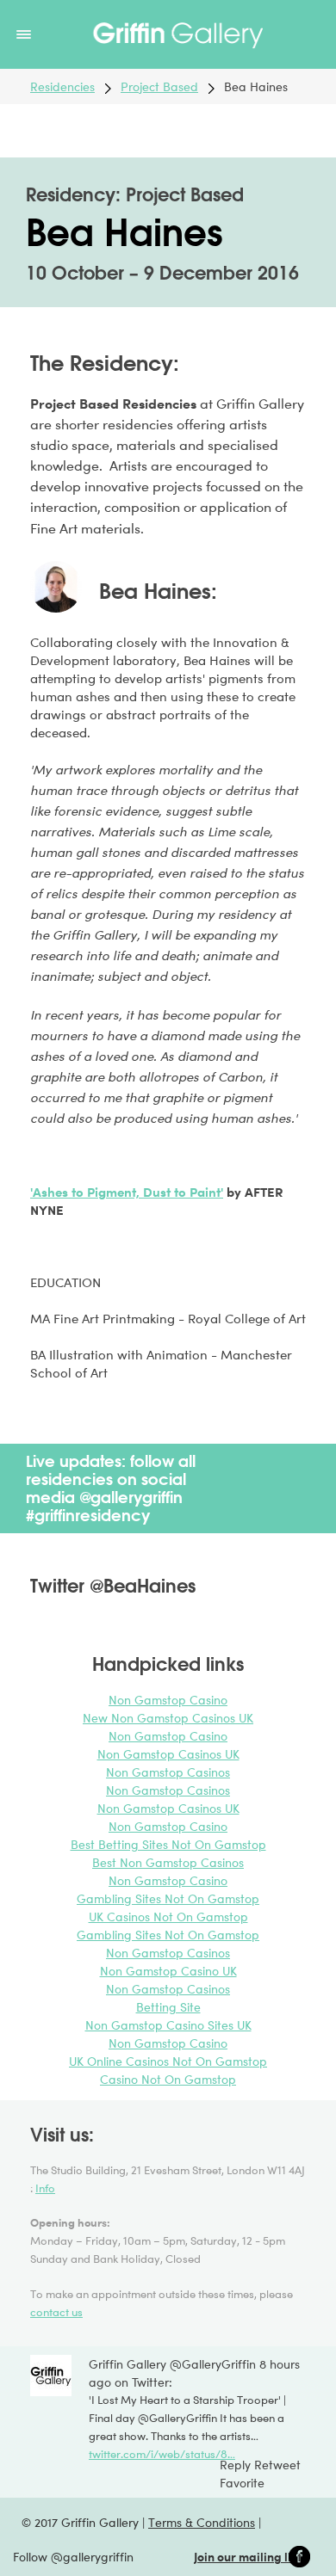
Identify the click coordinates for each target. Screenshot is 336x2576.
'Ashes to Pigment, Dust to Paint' (127, 1192)
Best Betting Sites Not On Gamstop (168, 1844)
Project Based (159, 86)
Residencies (62, 86)
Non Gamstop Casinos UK (168, 1754)
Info (45, 2188)
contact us (56, 2312)
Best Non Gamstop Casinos (168, 1862)
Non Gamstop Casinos (168, 1772)
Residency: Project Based (135, 194)
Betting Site (168, 2007)
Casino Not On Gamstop (168, 2079)
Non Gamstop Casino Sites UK (168, 2025)
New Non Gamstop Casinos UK (168, 1718)
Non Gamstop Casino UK (168, 1971)
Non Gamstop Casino (168, 1700)
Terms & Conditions (202, 2522)
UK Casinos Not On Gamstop (168, 1917)
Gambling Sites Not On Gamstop (168, 1898)
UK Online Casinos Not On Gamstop (168, 2061)
